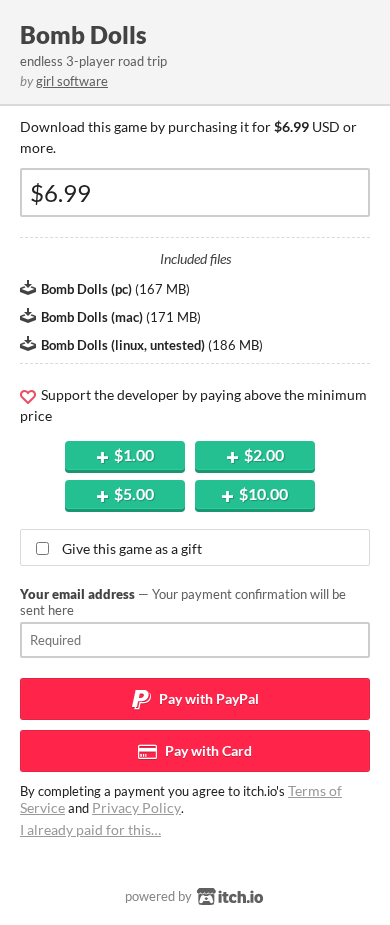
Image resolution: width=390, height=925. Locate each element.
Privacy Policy (136, 807)
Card (207, 750)
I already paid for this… (90, 829)
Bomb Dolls (83, 34)
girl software (72, 81)
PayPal (207, 698)
